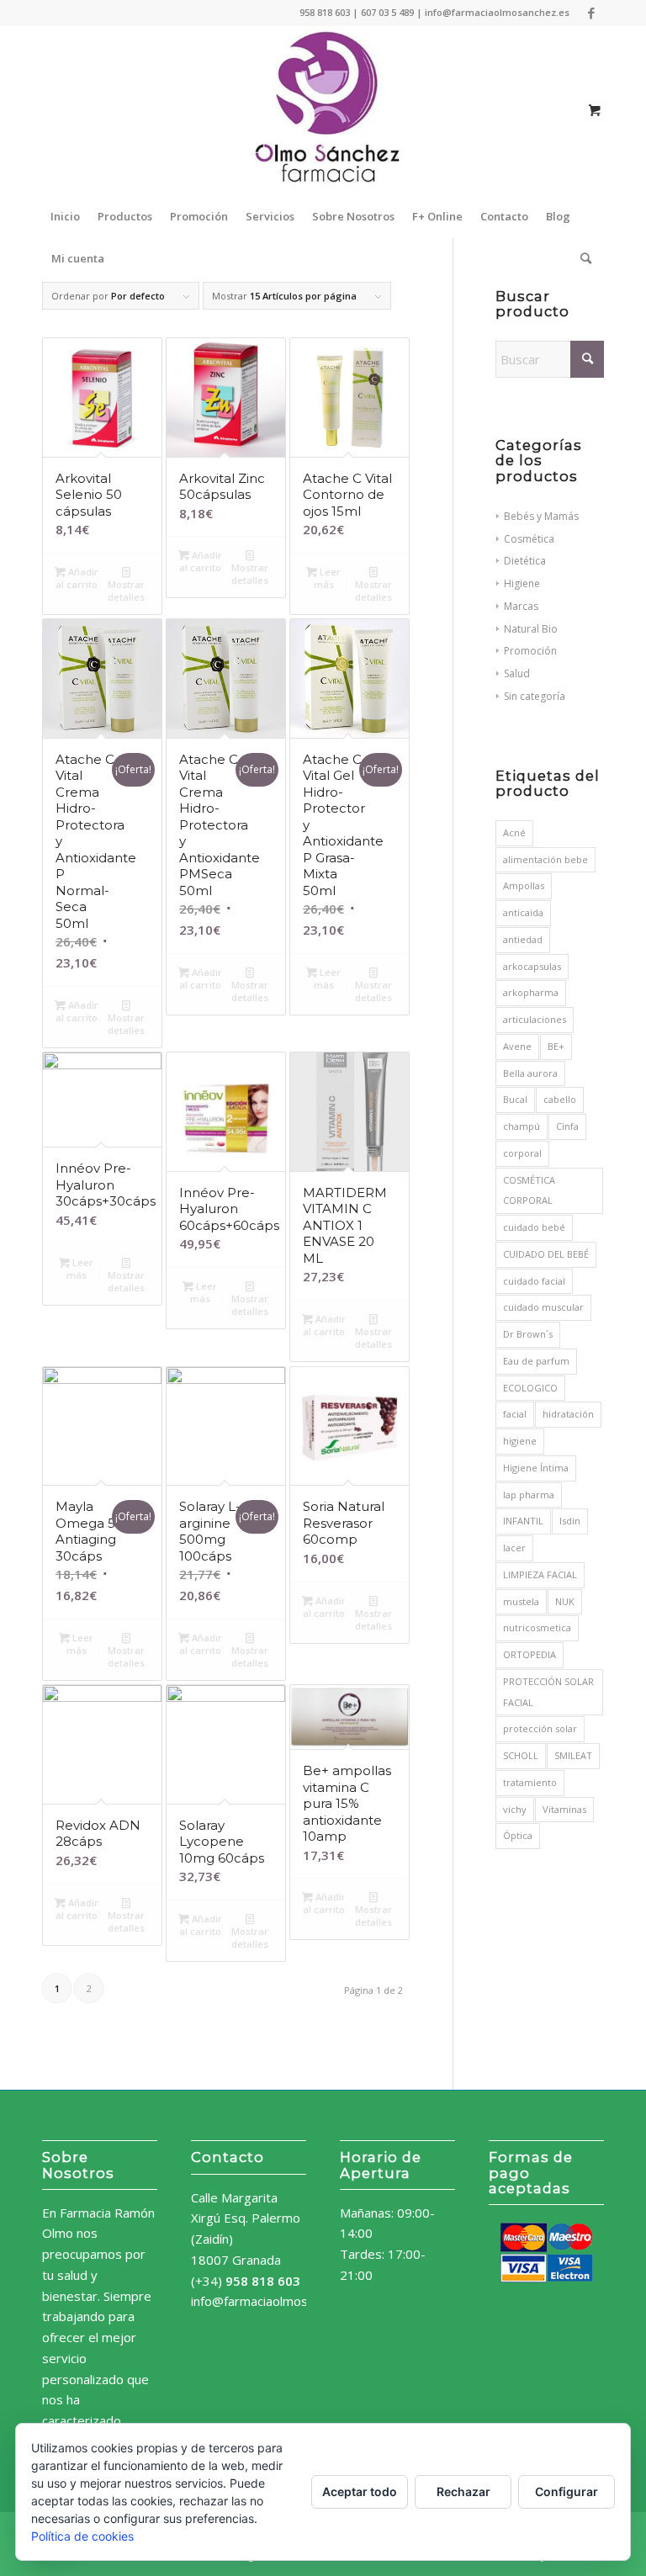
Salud (517, 673)
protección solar (540, 1728)
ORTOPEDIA (530, 1654)
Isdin (570, 1521)
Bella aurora (530, 1073)
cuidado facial (534, 1281)
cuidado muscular (543, 1307)
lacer (514, 1548)
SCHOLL (521, 1755)
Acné (514, 832)
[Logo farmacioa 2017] (323, 110)
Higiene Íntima (536, 1468)
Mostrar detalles (126, 591)
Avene (517, 1046)
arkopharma (531, 992)
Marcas (521, 606)
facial (515, 1414)
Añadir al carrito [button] (77, 578)
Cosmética (529, 539)
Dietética (525, 561)
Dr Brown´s (528, 1334)
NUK (565, 1601)
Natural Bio (531, 629)
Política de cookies (82, 2536)
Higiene (522, 583)
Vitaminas (564, 1809)
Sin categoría (535, 696)
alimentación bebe (545, 859)
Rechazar (463, 2491)
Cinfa (567, 1126)
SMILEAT (573, 1755)
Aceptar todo (360, 2491)
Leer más (328, 578)
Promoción (530, 651)
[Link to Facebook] (591, 13)
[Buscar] (582, 258)
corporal (522, 1153)
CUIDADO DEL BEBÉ (546, 1254)
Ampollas (524, 885)
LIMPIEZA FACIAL (540, 1574)
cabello (560, 1099)
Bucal (515, 1099)
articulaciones (535, 1019)
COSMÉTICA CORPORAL (529, 1190)
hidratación (568, 1414)
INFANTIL (523, 1521)
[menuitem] (65, 216)
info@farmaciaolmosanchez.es (278, 2301)
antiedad (523, 939)
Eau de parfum (536, 1361)
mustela (521, 1601)
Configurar (567, 2491)
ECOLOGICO (530, 1388)
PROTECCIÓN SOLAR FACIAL (548, 1692)
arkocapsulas (532, 966)
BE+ (556, 1046)
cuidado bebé (534, 1227)
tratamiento (530, 1782)
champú (522, 1126)
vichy (515, 1809)
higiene (520, 1441)
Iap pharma (529, 1495)
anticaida (523, 912)
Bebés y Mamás (541, 516)
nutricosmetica (537, 1627)
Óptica (518, 1835)
